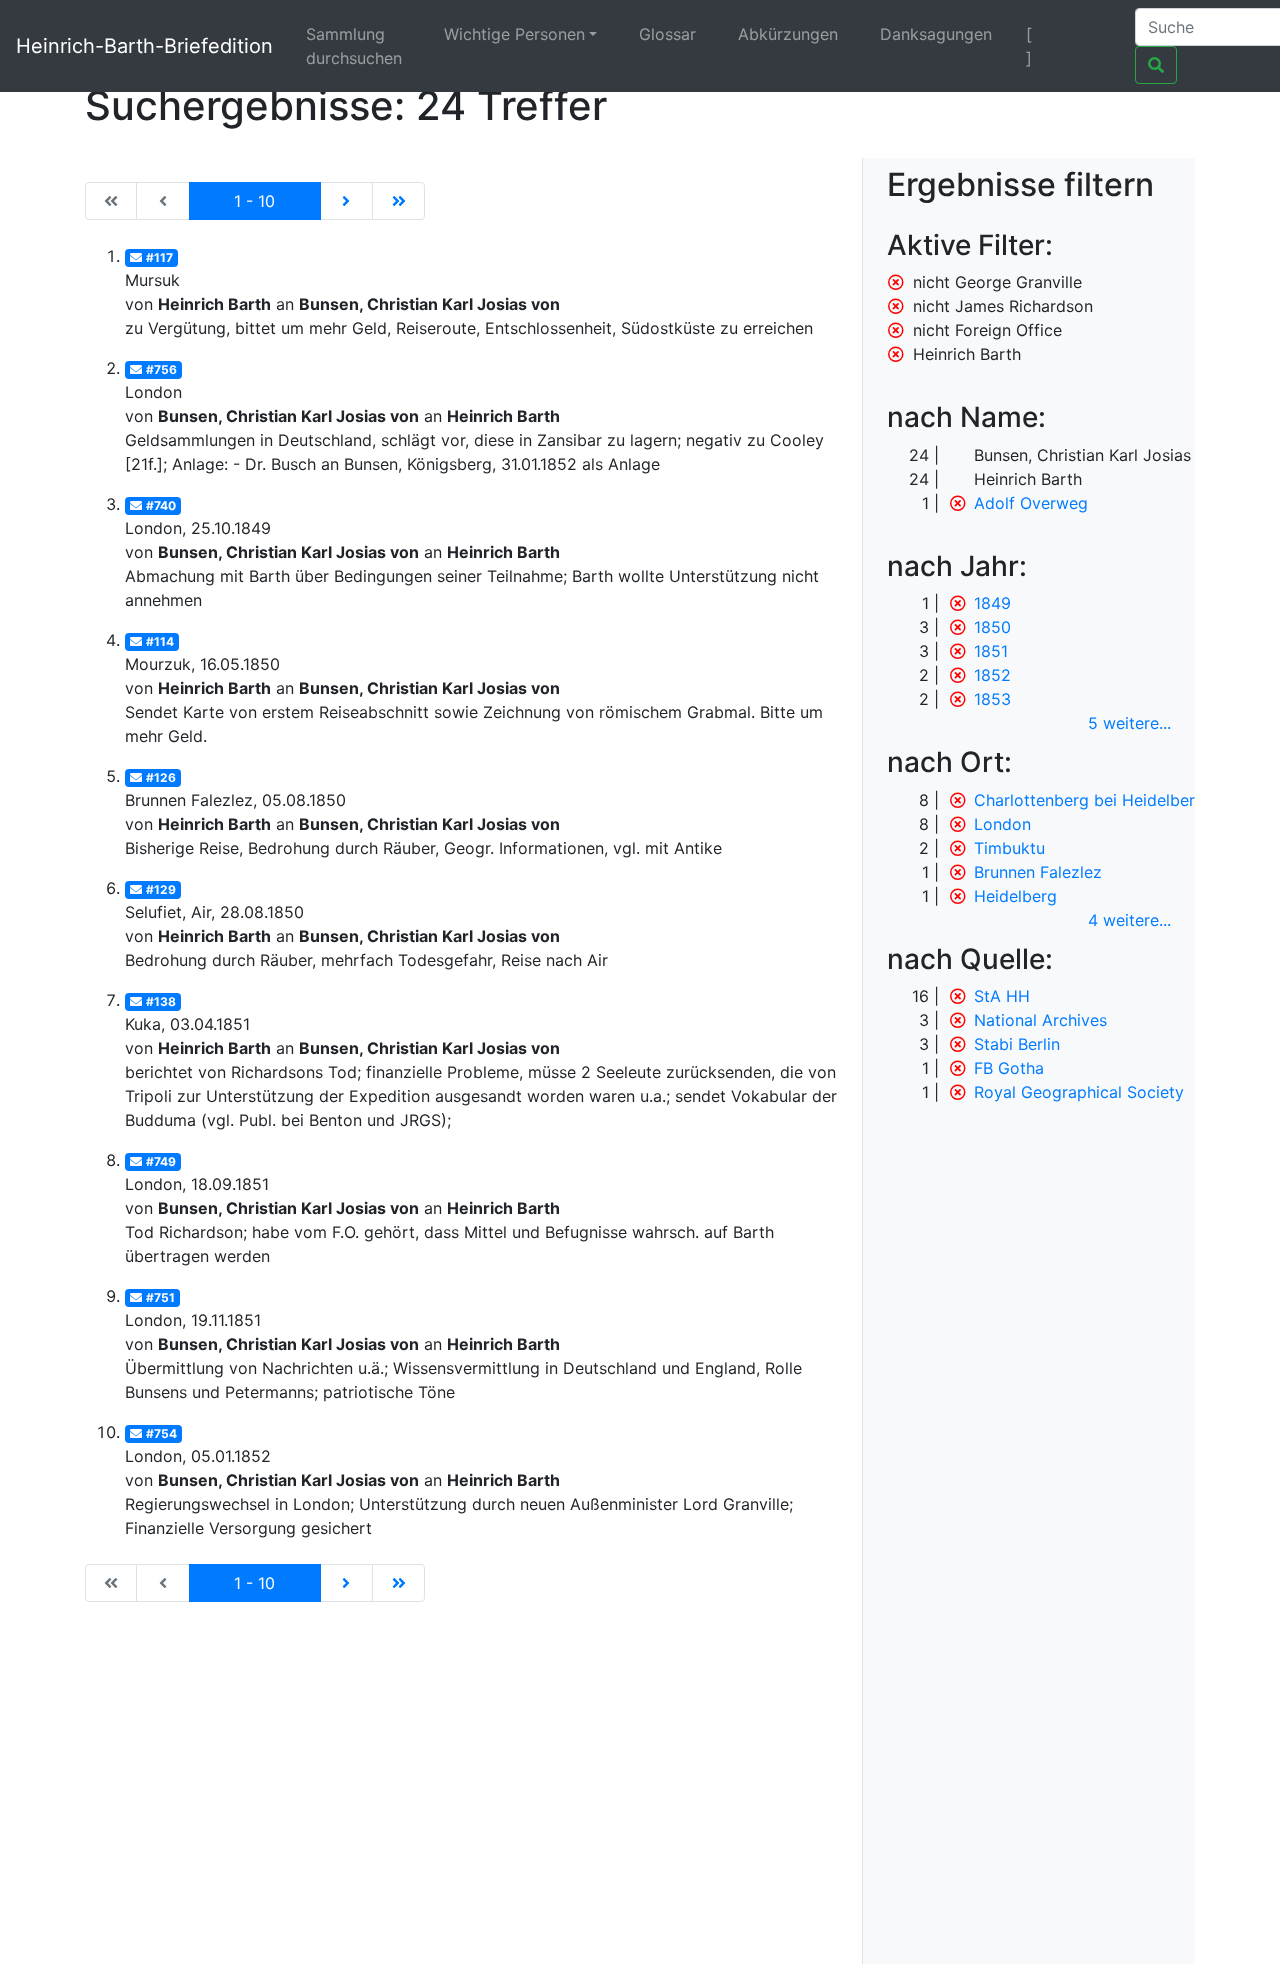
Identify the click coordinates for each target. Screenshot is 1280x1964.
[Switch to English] (1094, 34)
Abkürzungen (788, 34)
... (1129, 723)
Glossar (667, 34)
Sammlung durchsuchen (354, 46)
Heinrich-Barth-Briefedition (144, 46)
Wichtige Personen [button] (514, 34)
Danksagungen (936, 34)
